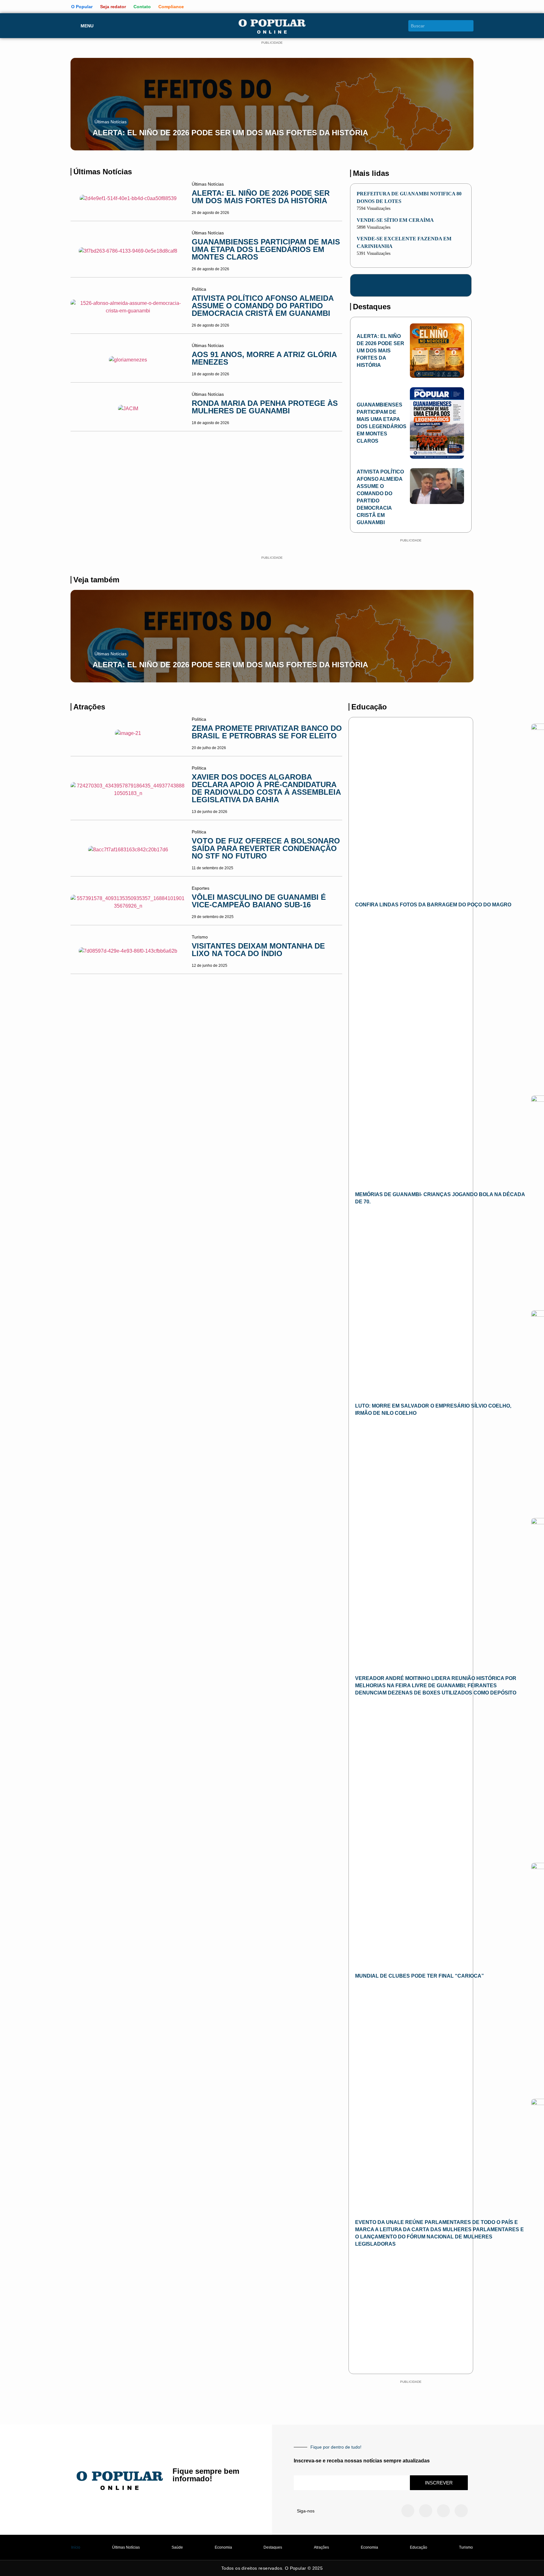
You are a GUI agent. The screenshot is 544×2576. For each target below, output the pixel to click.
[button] (74, 102)
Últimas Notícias (110, 122)
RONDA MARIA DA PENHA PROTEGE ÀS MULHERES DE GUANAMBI (265, 407)
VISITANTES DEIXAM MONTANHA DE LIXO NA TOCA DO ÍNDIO (258, 950)
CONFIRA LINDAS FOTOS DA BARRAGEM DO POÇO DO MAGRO (433, 905)
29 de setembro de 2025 (213, 917)
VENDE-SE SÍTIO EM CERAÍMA (395, 220)
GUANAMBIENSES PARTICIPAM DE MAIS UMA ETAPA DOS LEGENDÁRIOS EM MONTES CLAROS (266, 249)
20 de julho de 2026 (209, 748)
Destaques (273, 2547)
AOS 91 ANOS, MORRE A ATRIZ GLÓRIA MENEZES (264, 358)
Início (76, 2547)
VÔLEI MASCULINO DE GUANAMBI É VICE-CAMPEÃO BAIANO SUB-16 (259, 901)
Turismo (466, 2547)
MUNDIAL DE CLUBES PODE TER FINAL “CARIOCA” (419, 1976)
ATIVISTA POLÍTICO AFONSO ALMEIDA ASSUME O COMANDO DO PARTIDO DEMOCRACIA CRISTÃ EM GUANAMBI (263, 306)
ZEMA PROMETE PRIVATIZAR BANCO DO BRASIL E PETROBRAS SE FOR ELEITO (267, 732)
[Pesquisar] (470, 26)
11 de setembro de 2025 (212, 868)
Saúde (177, 2547)
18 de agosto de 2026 (210, 374)
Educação (419, 2547)
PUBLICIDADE (272, 43)
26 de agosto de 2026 (210, 213)
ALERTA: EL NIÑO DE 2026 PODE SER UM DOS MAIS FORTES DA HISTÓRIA (230, 133)
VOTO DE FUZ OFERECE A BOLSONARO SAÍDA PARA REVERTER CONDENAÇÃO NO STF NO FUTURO (266, 848)
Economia (223, 2547)
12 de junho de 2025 (210, 966)
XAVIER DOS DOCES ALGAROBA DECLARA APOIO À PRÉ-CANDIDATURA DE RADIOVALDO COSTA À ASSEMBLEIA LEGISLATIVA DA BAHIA (266, 788)
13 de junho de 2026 (210, 812)
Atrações (321, 2547)
